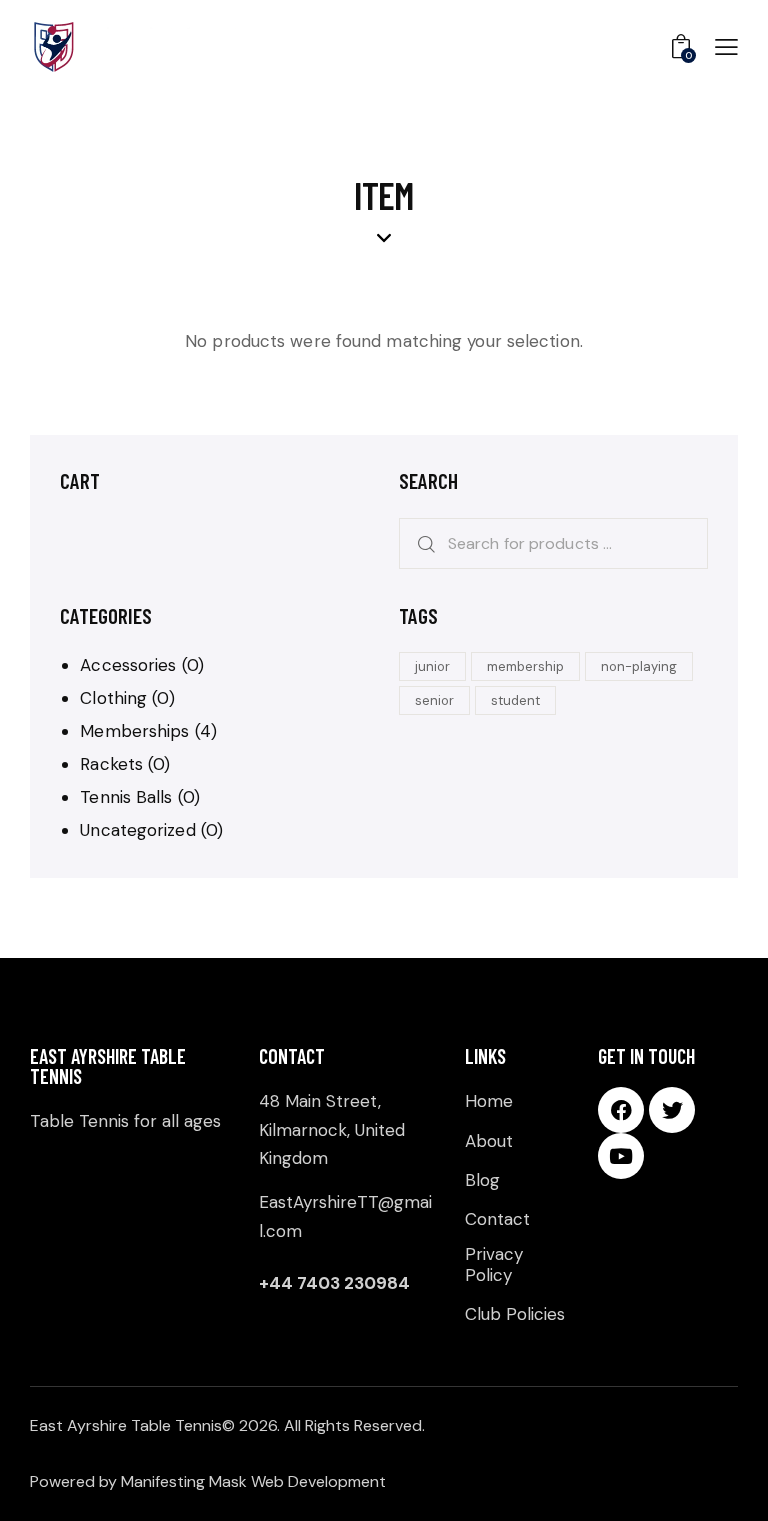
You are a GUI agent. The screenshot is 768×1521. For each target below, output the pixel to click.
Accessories (128, 665)
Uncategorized (137, 830)
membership (525, 666)
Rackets (111, 764)
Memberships (134, 731)
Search (420, 543)
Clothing (113, 698)
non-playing (639, 666)
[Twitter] (672, 1110)
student (515, 700)
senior (434, 700)
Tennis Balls (126, 797)
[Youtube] (621, 1156)
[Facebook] (621, 1110)
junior (432, 666)
